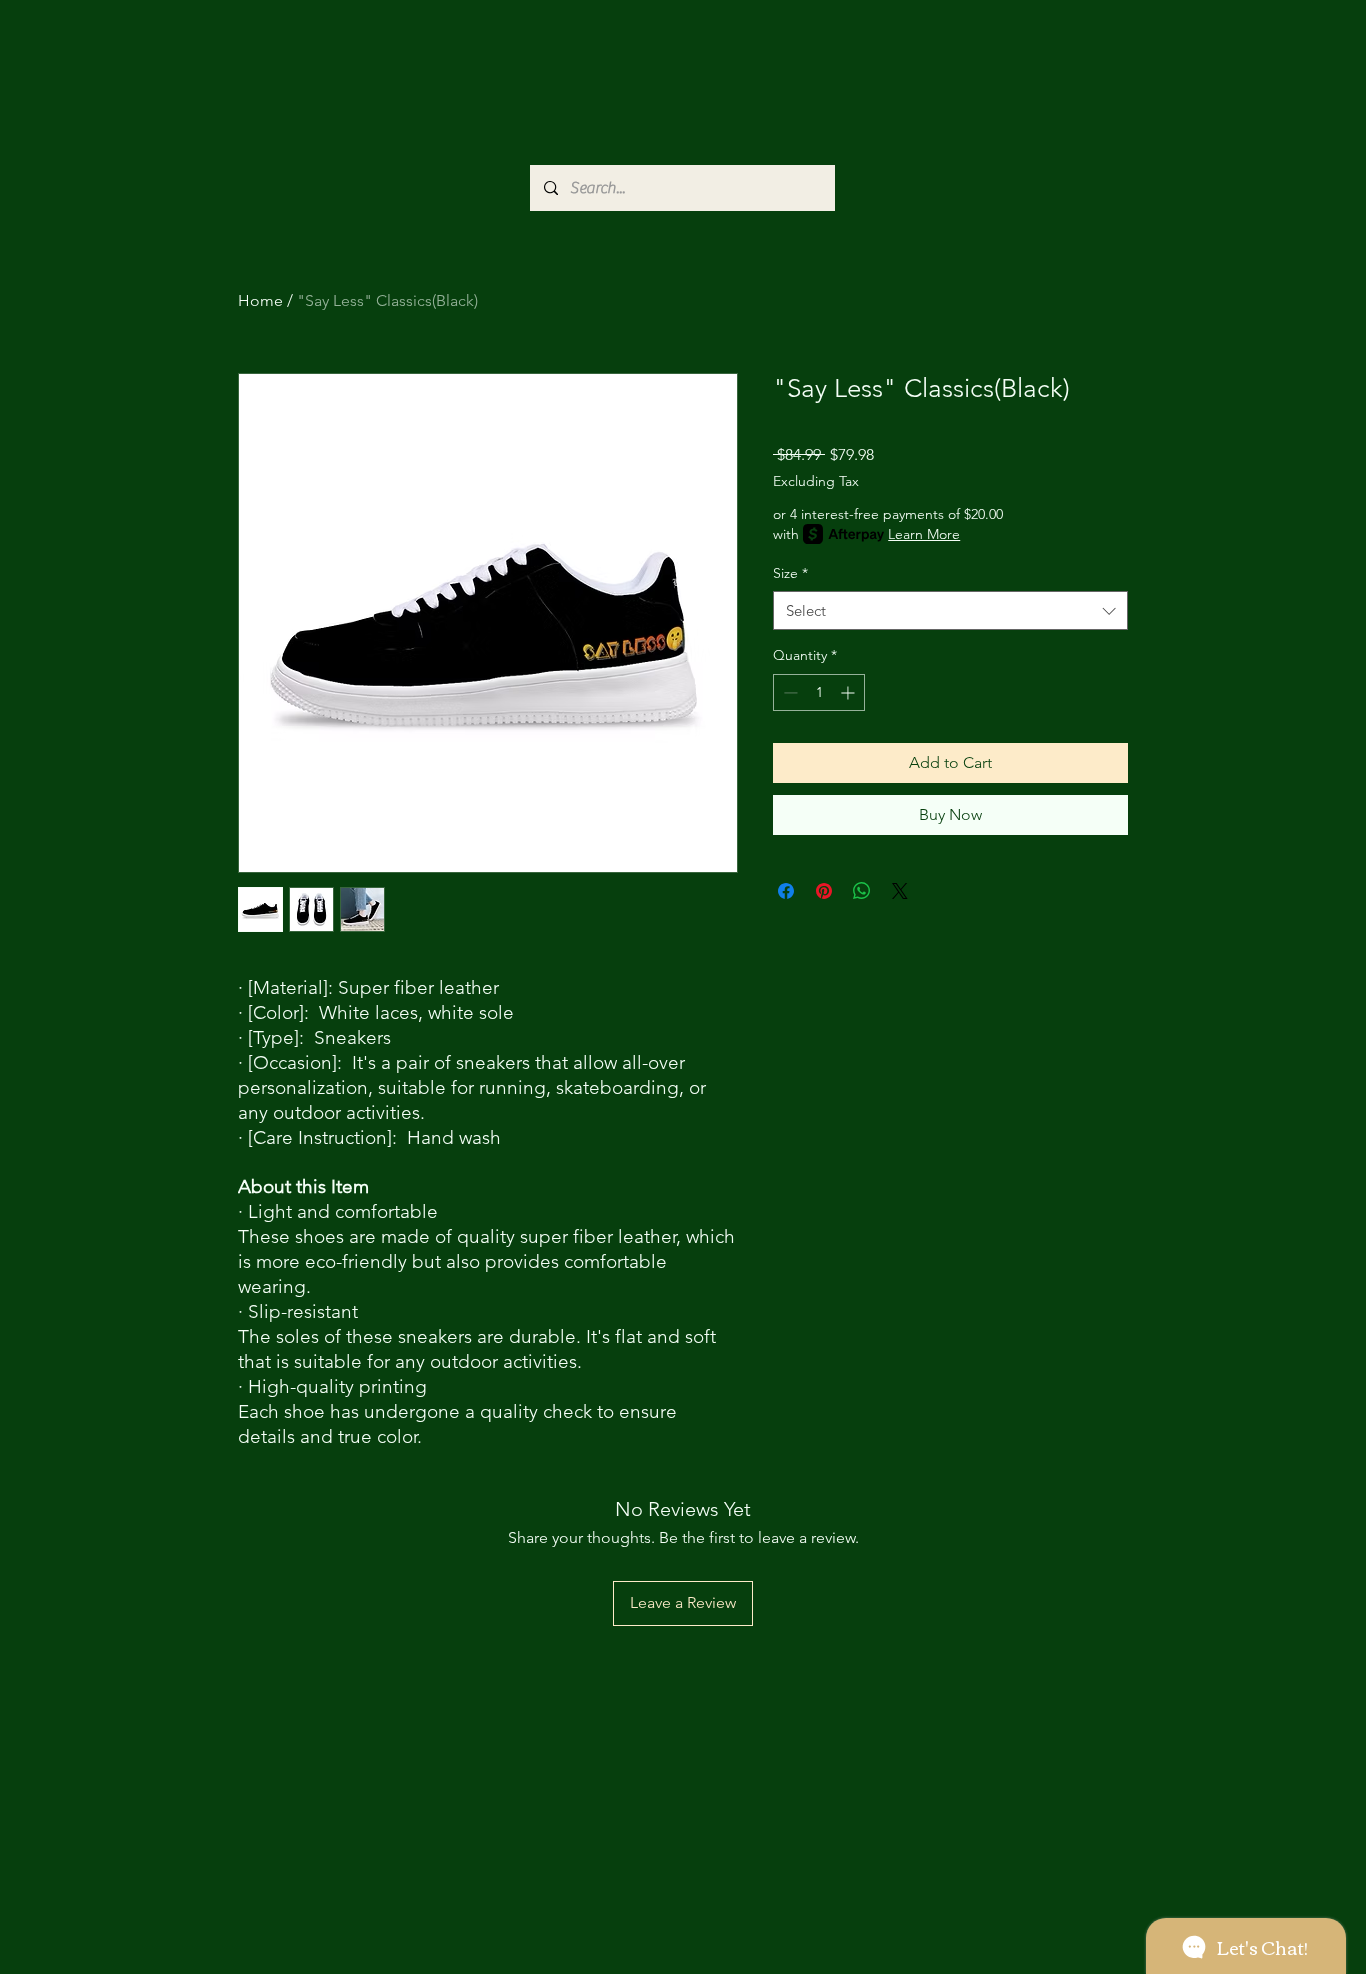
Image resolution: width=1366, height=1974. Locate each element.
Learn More (924, 534)
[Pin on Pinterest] (824, 891)
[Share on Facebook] (786, 891)
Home (260, 300)
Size (790, 573)
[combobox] (950, 610)
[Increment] (849, 692)
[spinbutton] (819, 692)
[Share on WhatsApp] (862, 891)
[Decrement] (788, 692)
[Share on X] (900, 891)
